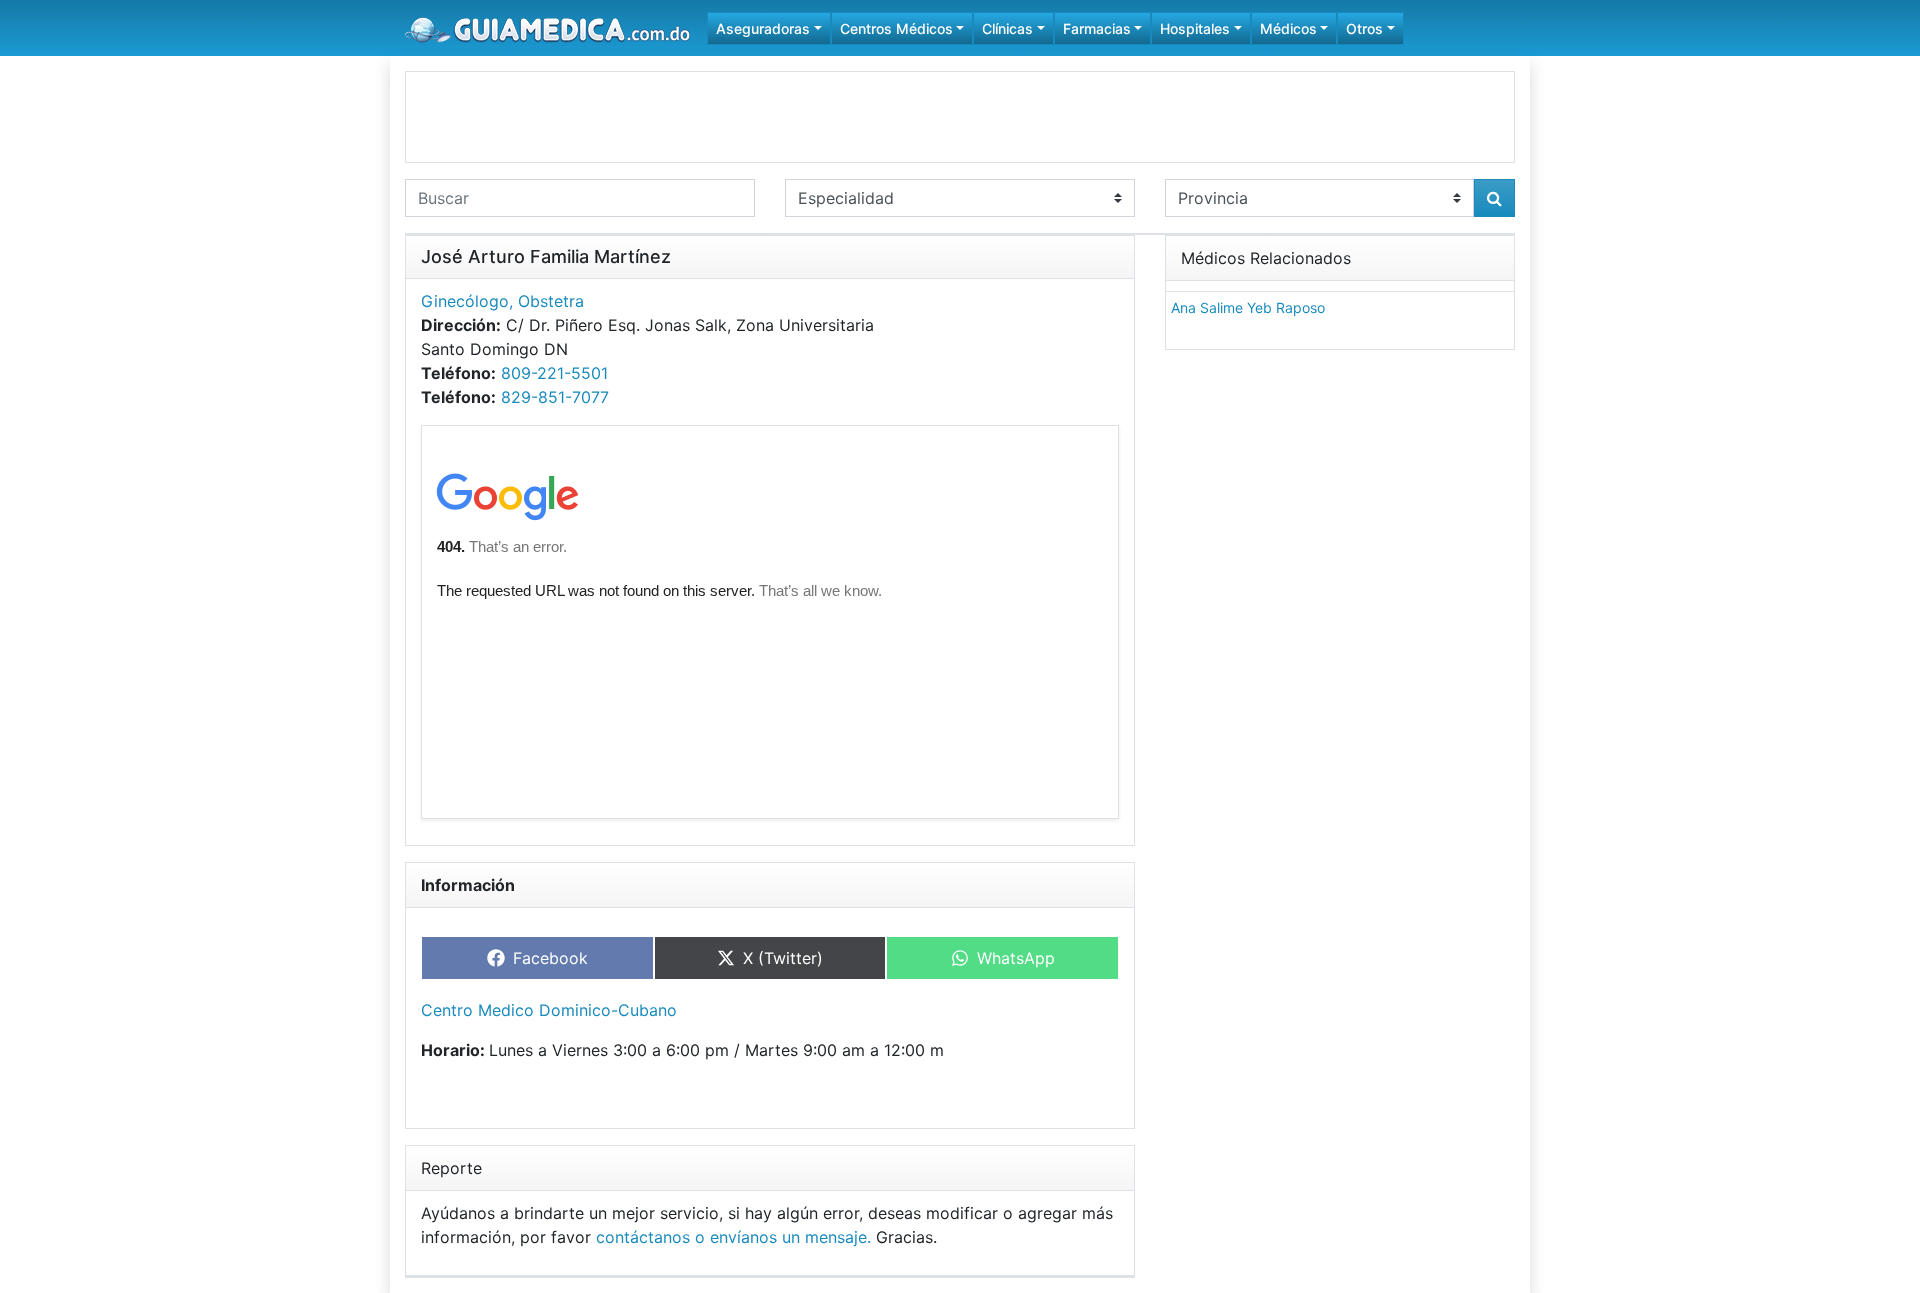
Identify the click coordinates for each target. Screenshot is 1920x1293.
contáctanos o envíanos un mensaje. (733, 1237)
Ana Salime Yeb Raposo (1248, 307)
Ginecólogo (465, 301)
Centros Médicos (896, 28)
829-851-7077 (555, 397)
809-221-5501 (554, 373)
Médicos (1288, 28)
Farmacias (1097, 28)
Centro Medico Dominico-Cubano (549, 1010)
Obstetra (551, 301)
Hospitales (1195, 28)
